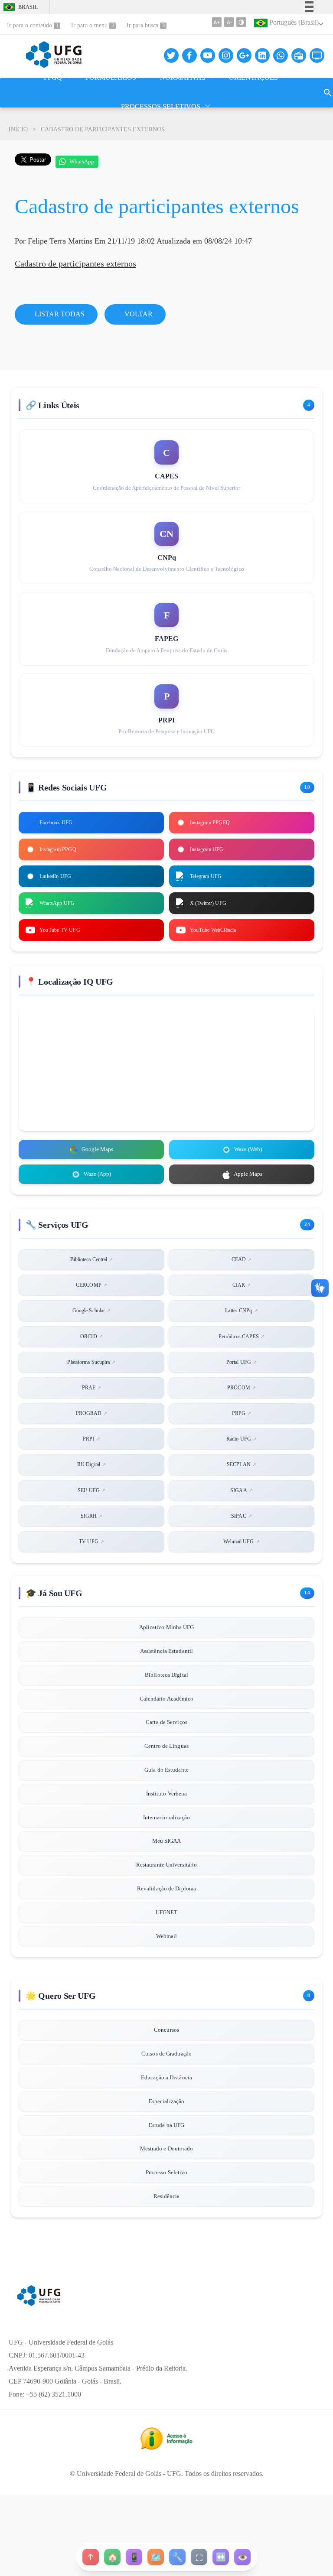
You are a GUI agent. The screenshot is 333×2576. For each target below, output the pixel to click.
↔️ (221, 2557)
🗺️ (156, 2557)
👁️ (242, 2557)
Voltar (138, 314)
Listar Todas (59, 314)
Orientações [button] (253, 77)
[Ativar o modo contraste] (241, 22)
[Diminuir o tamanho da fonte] (229, 22)
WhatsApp (82, 161)
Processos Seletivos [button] (161, 106)
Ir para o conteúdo (30, 25)
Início (18, 129)
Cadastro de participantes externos (75, 263)
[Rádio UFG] (299, 55)
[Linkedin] (262, 55)
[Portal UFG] (39, 2303)
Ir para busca (143, 25)
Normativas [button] (183, 77)
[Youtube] (208, 55)
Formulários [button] (111, 77)
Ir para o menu (90, 25)
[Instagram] (226, 55)
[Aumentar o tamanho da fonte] (217, 22)
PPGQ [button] (53, 77)
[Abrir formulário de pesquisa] (328, 93)
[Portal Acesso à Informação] (166, 2447)
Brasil (18, 7)
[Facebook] (189, 55)
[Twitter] (171, 55)
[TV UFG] (317, 55)
